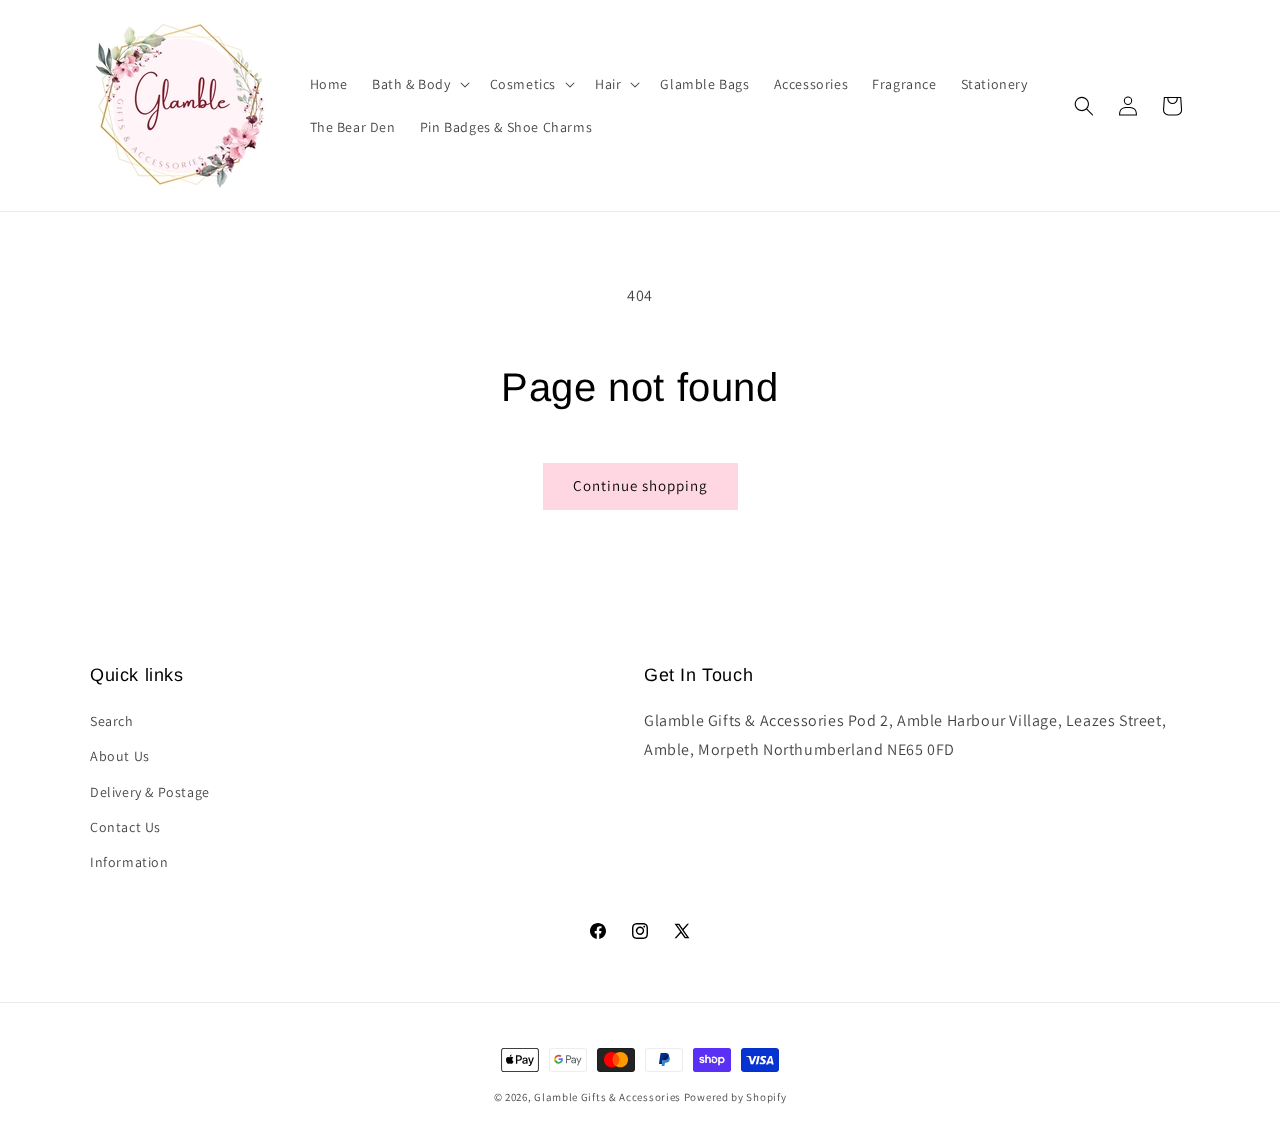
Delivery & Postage (150, 792)
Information (129, 862)
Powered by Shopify (735, 1097)
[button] (419, 84)
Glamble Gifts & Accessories (607, 1097)
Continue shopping (640, 485)
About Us (120, 756)
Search (112, 721)
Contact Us (125, 827)
